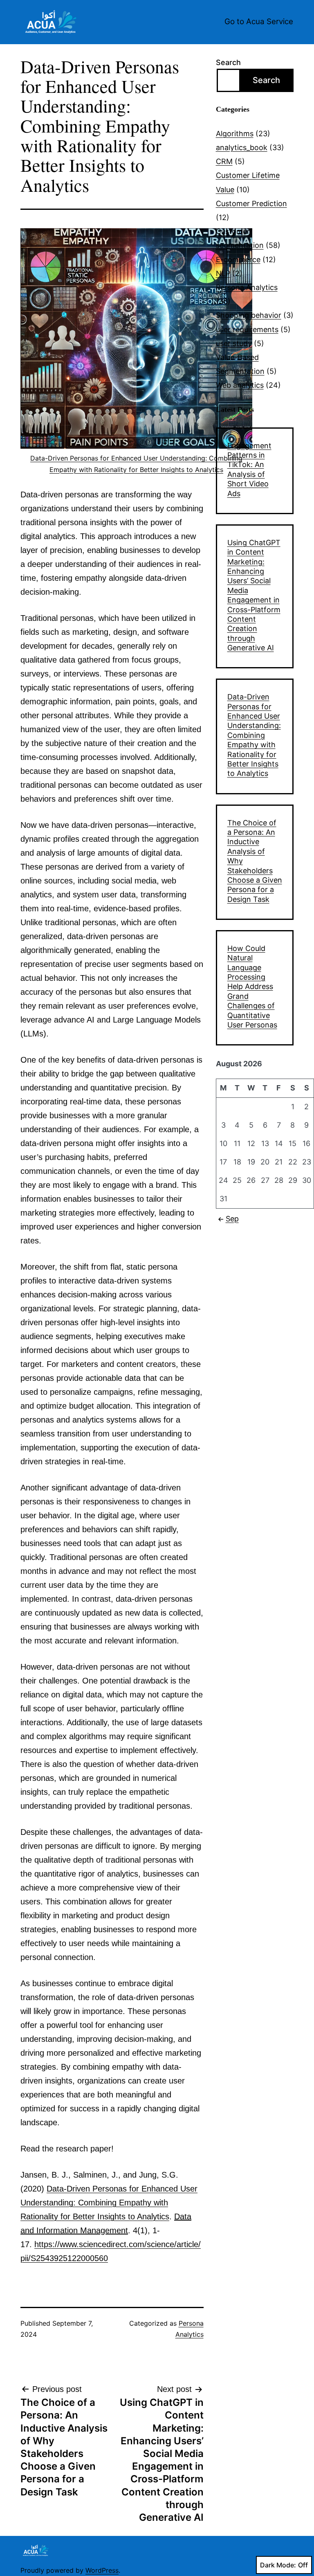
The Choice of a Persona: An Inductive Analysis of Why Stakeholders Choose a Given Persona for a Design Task (255, 861)
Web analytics (240, 385)
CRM (224, 161)
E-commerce (238, 260)
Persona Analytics (247, 287)
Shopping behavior (249, 315)
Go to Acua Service (259, 21)
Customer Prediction (251, 203)
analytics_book (242, 147)
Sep (232, 1219)
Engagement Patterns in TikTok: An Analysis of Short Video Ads (249, 470)
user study (234, 343)
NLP (223, 273)
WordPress (102, 2570)
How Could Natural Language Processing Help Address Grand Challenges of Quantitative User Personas (252, 987)
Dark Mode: (278, 2565)
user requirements (247, 329)
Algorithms (235, 134)
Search (228, 62)
